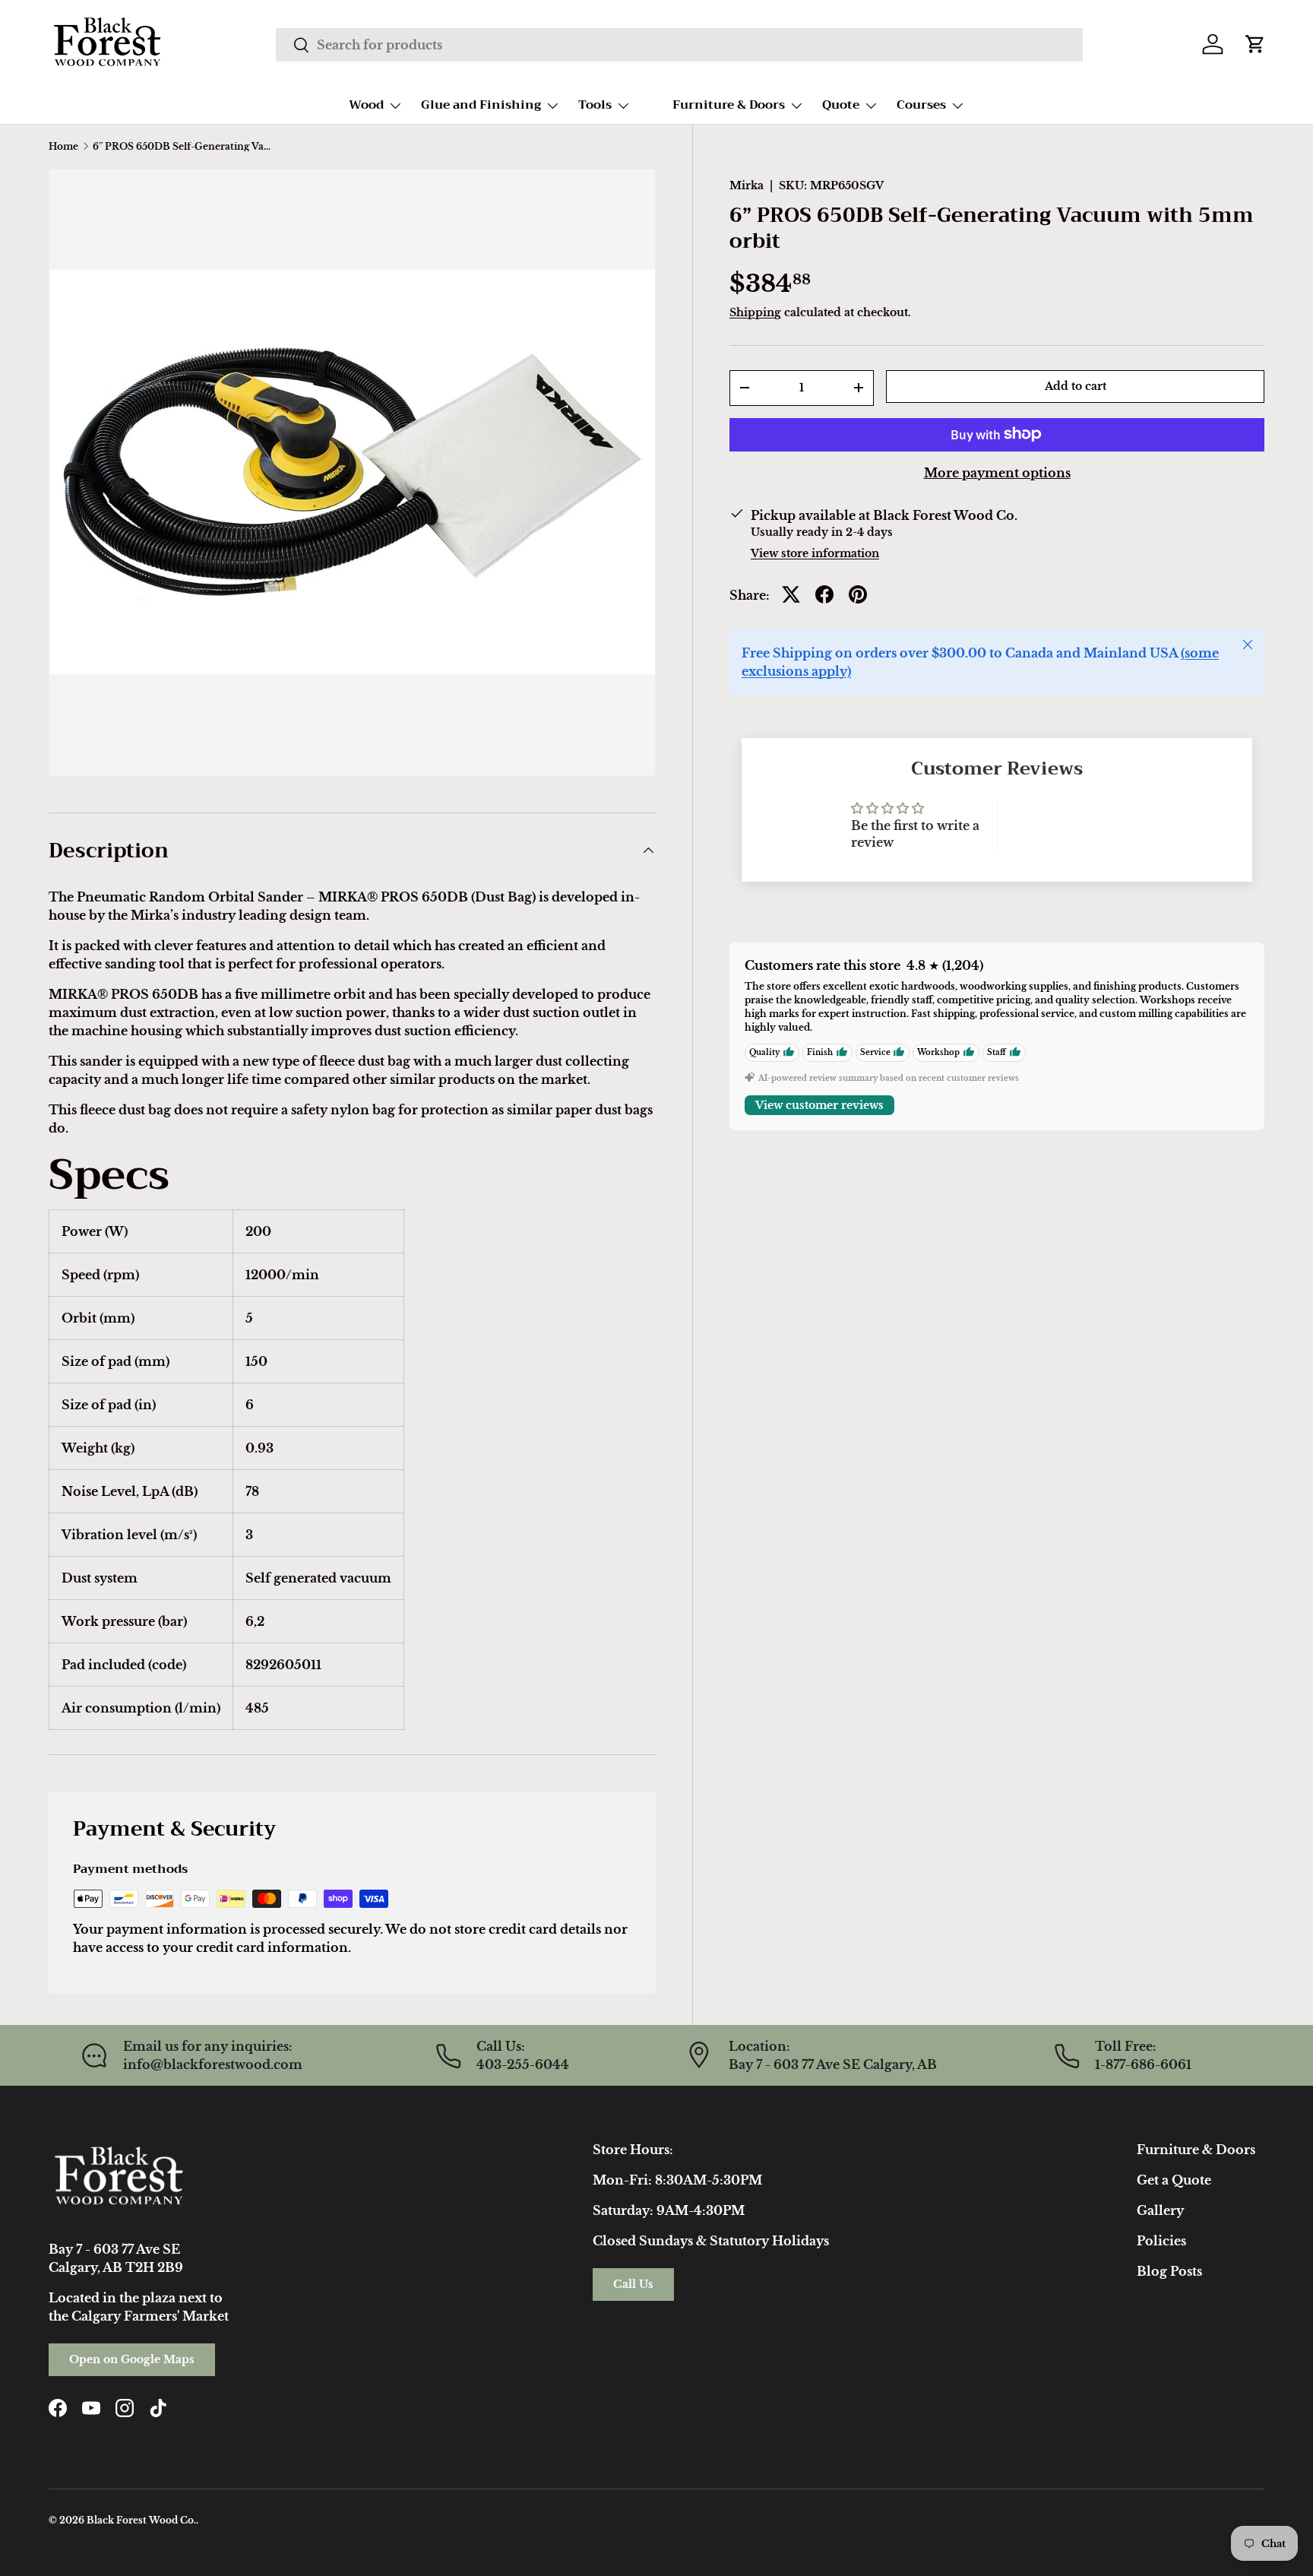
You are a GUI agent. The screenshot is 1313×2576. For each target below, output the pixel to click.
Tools (595, 105)
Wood (366, 105)
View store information (815, 553)
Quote (841, 105)
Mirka (747, 185)
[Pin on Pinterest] (858, 594)
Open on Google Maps (132, 2359)
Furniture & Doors (729, 105)
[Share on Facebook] (824, 594)
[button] (1255, 44)
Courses (921, 105)
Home (63, 147)
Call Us (633, 2284)
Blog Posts (1169, 2271)
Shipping (755, 312)
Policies (1161, 2241)
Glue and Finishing (481, 105)
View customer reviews (819, 1104)
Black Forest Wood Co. (141, 2520)
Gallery (1160, 2210)
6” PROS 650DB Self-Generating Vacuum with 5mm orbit (184, 147)
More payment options (997, 472)
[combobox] (679, 45)
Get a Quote (1174, 2180)
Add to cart (1076, 386)
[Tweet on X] (791, 594)
